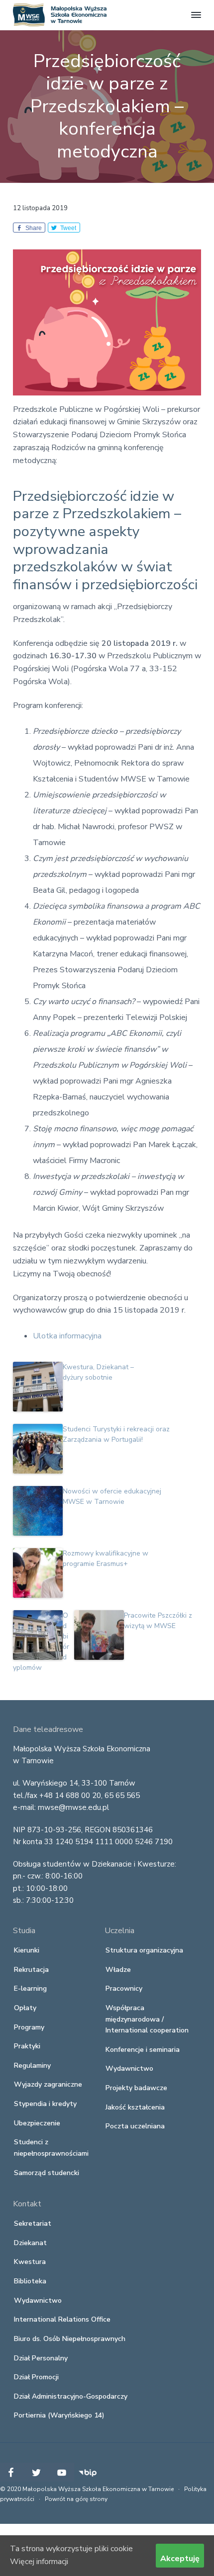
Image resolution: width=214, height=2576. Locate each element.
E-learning (30, 1989)
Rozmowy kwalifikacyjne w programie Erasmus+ (106, 1559)
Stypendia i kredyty (45, 2104)
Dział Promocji (36, 2377)
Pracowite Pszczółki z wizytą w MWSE (158, 1621)
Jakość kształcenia (135, 2107)
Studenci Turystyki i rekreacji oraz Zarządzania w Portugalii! (116, 1434)
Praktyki (27, 2046)
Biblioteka (30, 2281)
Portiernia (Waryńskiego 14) (59, 2415)
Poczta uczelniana (135, 2126)
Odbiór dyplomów (41, 1641)
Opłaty (25, 2008)
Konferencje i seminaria (143, 2050)
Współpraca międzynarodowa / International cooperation (147, 2019)
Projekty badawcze (136, 2088)
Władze (118, 1970)
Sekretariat (33, 2224)
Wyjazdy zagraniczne (48, 2084)
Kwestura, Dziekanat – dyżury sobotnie (98, 1372)
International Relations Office (62, 2319)
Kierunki (27, 1950)
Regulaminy (32, 2066)
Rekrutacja (31, 1970)
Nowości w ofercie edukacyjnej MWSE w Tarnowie (112, 1496)
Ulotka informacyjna (67, 1336)
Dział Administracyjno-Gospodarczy (71, 2396)
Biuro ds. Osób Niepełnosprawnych (70, 2339)
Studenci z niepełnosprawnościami (51, 2148)
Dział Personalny (41, 2358)
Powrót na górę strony (76, 2499)
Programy (29, 2027)
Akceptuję (180, 2559)
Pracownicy (124, 1989)
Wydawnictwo (129, 2069)
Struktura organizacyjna (144, 1950)
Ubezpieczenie (37, 2123)
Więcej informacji (39, 2562)
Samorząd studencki (47, 2173)
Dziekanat (30, 2243)
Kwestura (30, 2262)
